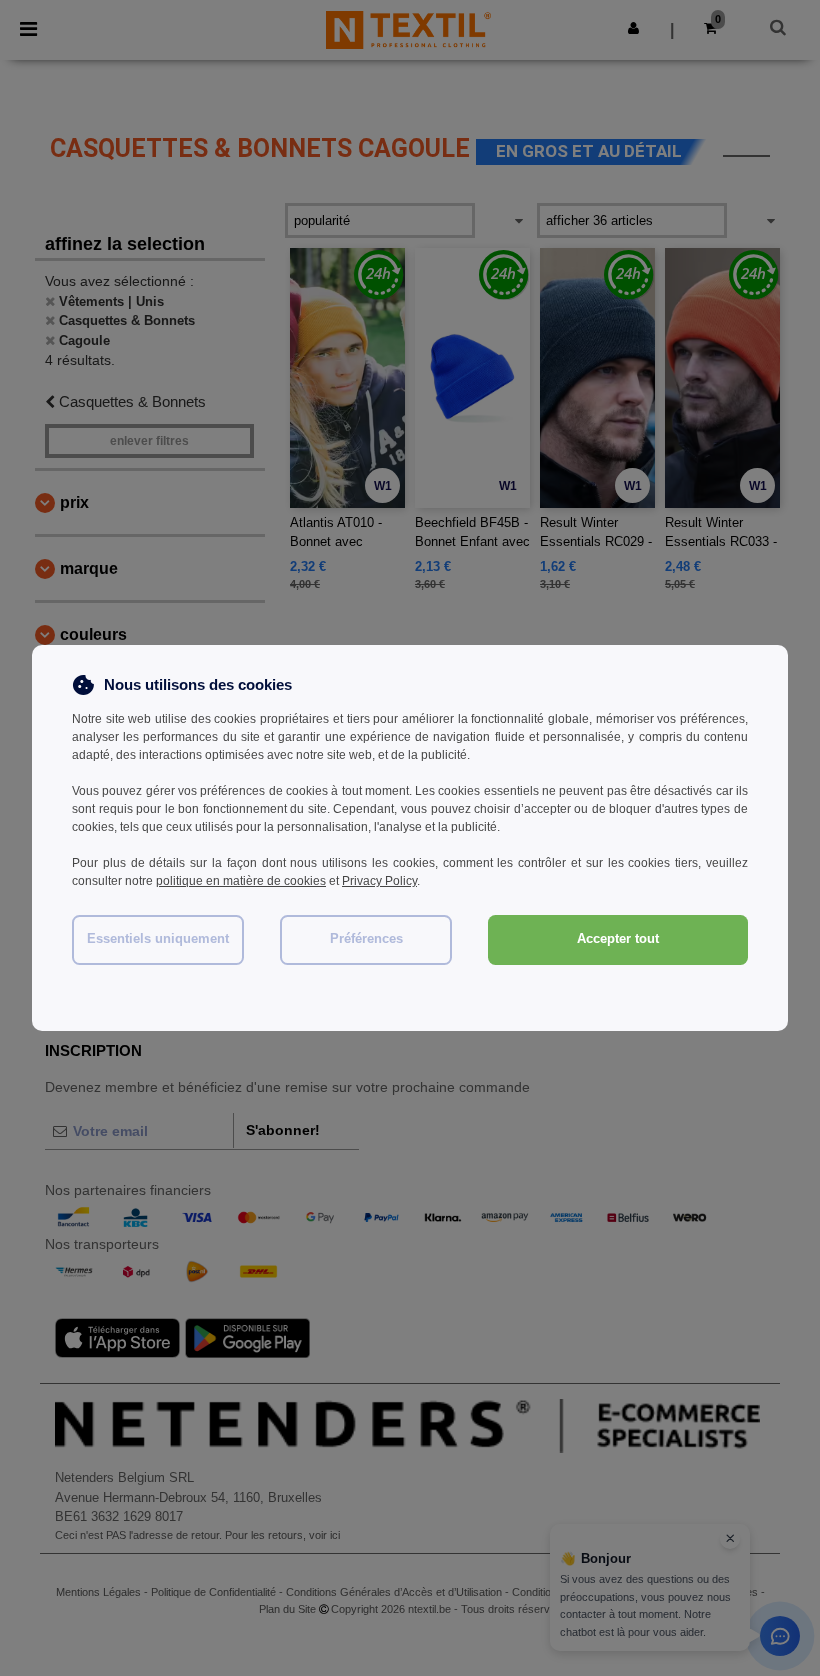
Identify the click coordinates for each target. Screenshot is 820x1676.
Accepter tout (618, 939)
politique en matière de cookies (241, 881)
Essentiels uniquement (158, 939)
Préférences (366, 939)
